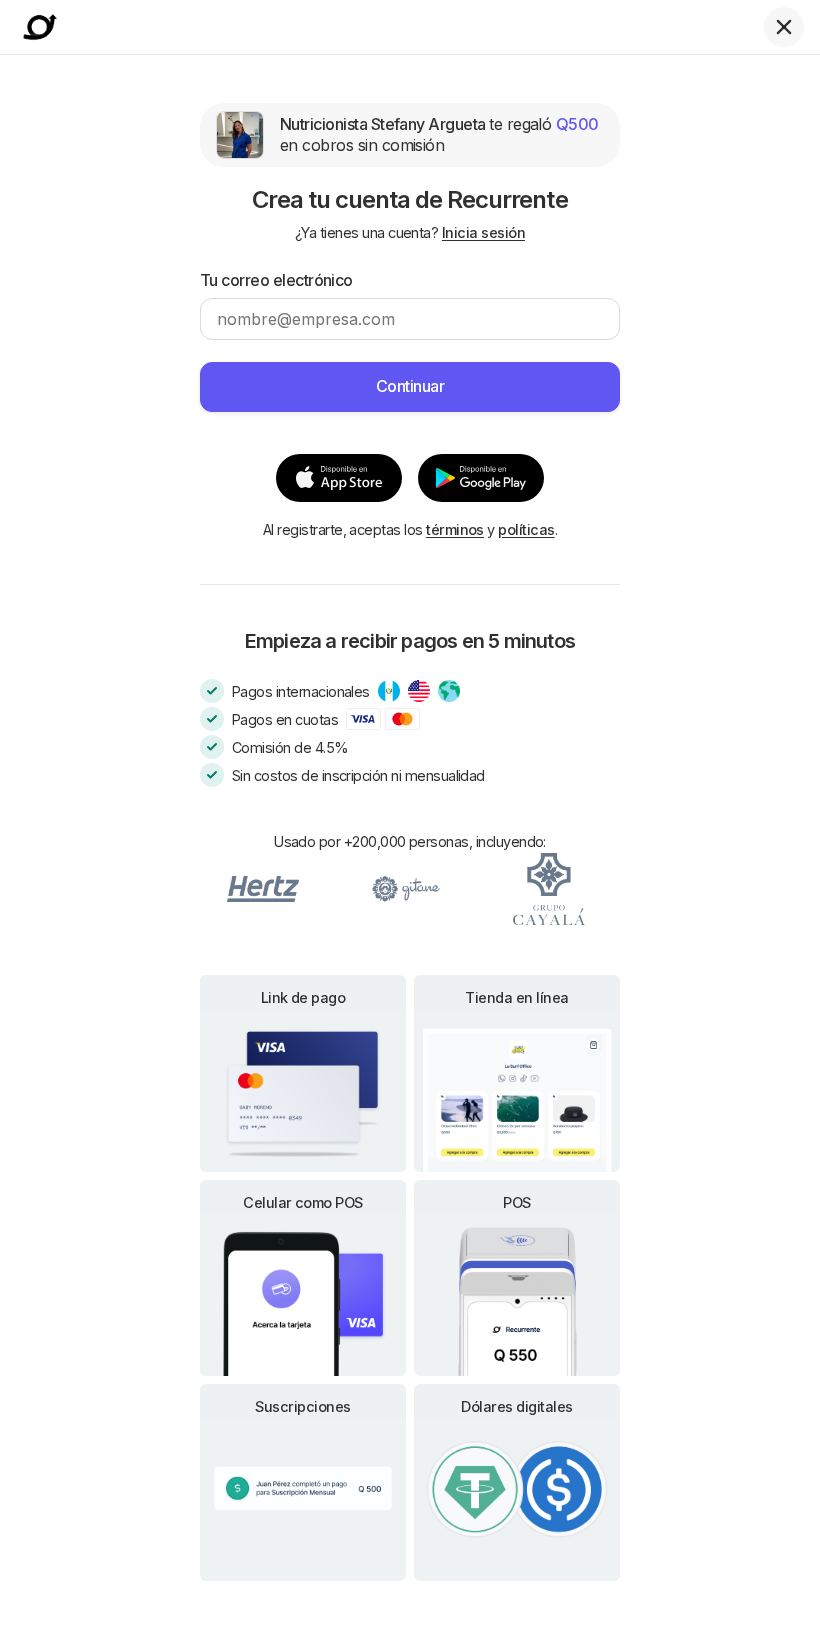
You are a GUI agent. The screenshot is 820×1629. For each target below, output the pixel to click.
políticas (526, 529)
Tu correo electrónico (276, 280)
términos (455, 529)
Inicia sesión (483, 232)
